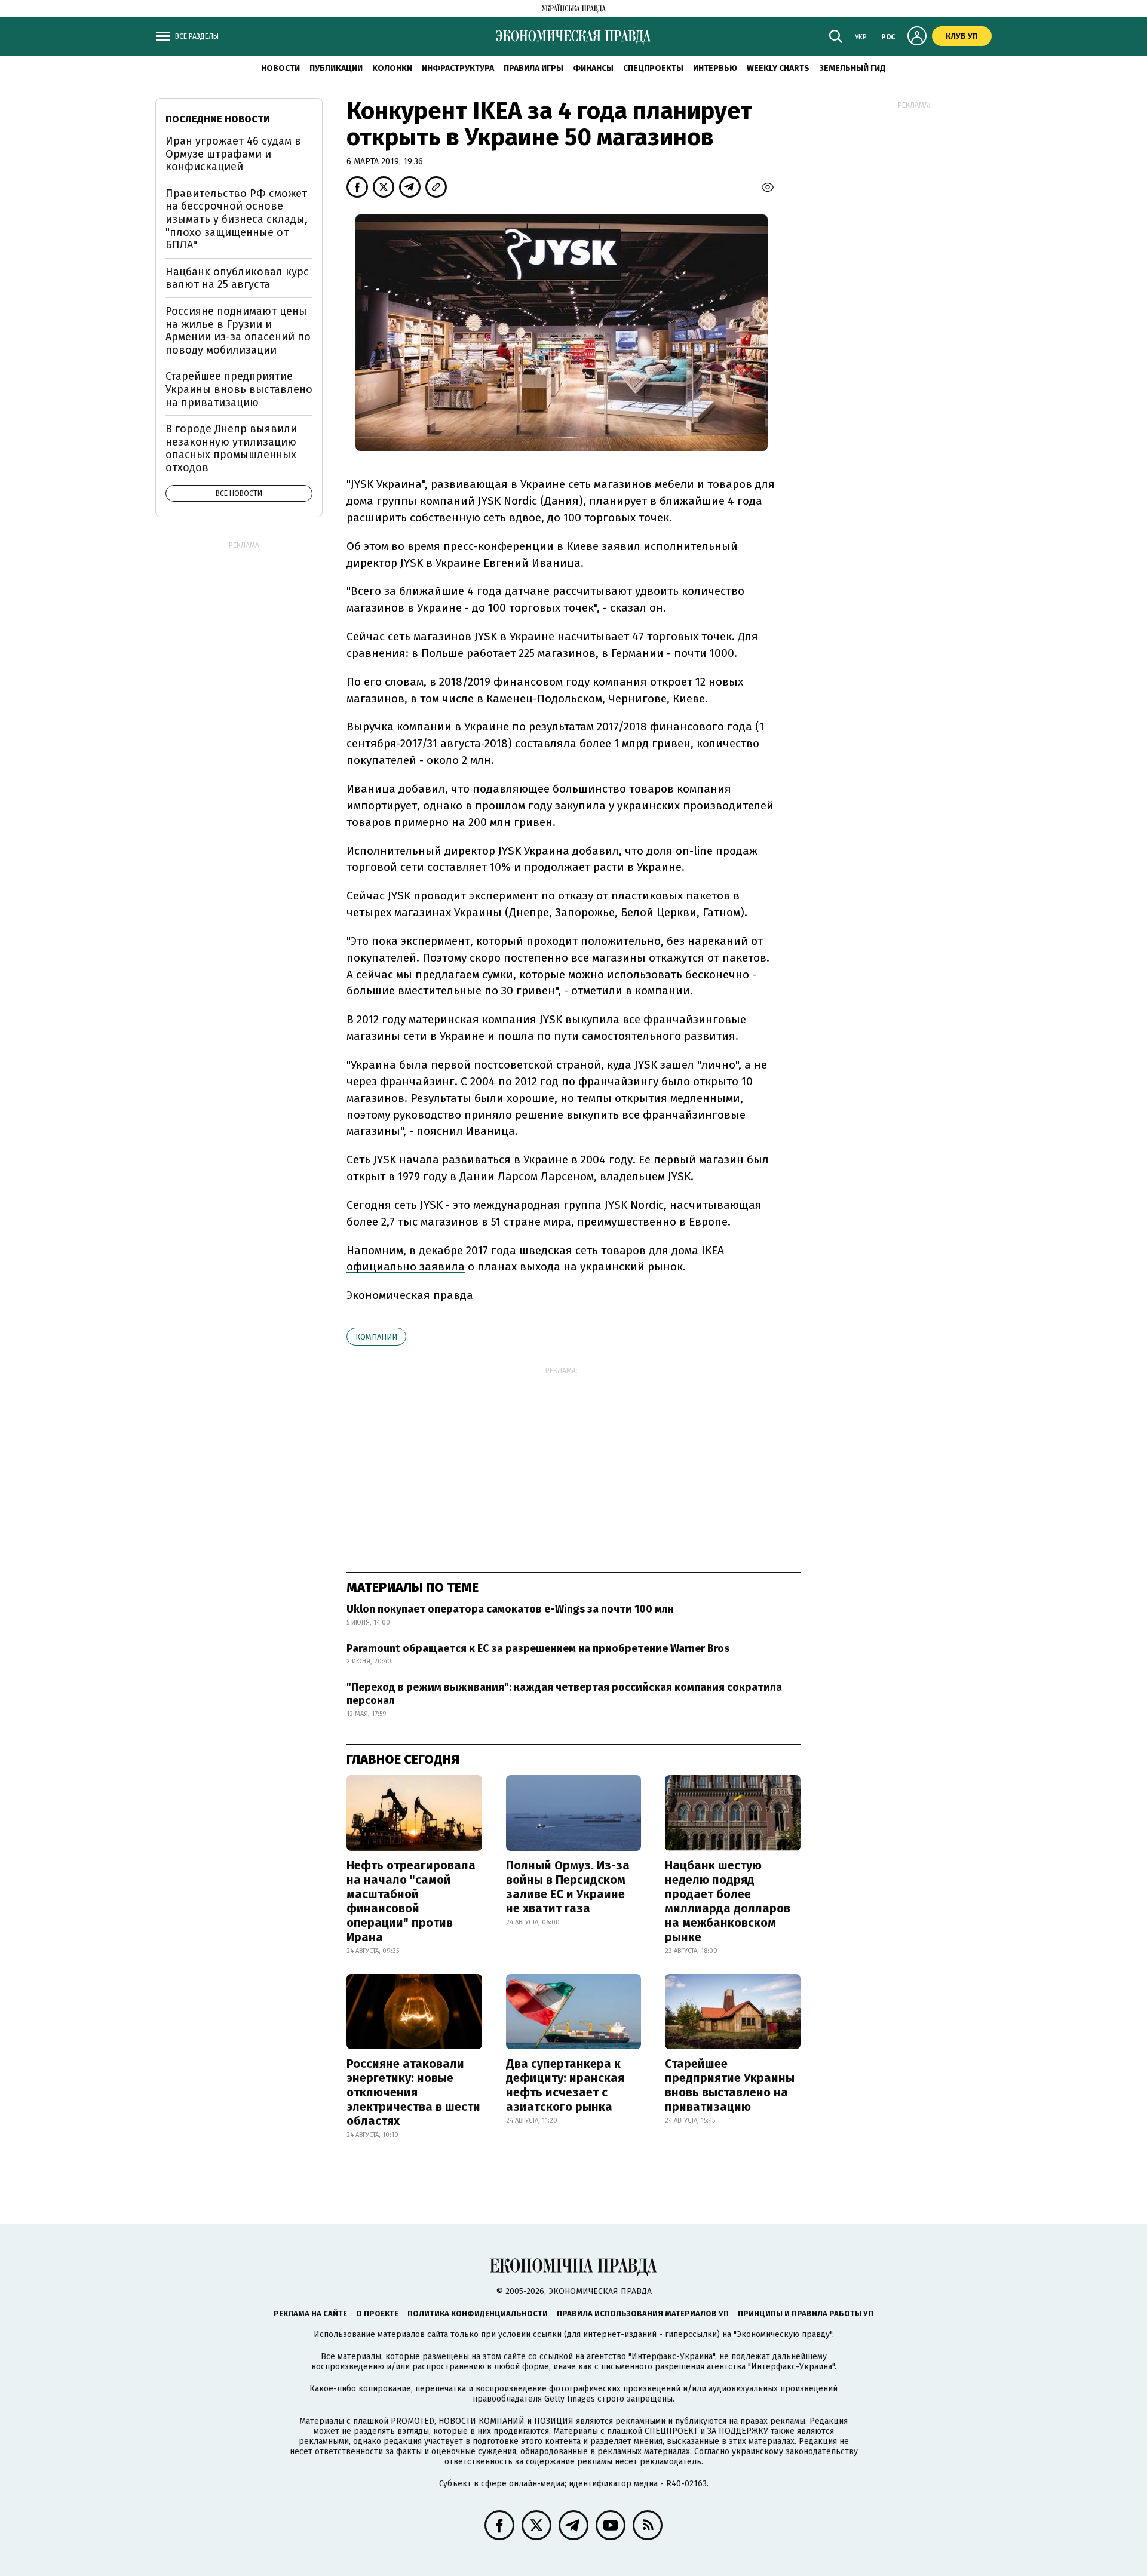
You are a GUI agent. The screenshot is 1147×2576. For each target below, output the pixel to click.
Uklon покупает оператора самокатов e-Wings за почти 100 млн (510, 1609)
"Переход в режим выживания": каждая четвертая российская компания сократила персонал (564, 1694)
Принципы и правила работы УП (806, 2314)
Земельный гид (852, 68)
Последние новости (218, 119)
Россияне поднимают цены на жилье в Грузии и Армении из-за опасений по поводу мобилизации (238, 331)
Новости (280, 68)
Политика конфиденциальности (478, 2314)
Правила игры (533, 68)
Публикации (336, 68)
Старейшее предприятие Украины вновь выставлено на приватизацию (730, 2085)
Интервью (715, 68)
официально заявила (406, 1266)
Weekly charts (778, 68)
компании (376, 1337)
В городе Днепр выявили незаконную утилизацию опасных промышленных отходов (231, 448)
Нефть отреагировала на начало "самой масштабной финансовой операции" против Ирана (411, 1901)
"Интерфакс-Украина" (672, 2357)
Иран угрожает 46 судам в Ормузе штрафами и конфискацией (233, 154)
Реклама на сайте (310, 2314)
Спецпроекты (653, 68)
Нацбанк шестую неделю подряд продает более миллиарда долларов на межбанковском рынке (728, 1901)
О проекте (377, 2314)
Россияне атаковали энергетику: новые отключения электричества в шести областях (413, 2092)
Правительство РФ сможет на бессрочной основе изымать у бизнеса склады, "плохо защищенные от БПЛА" (237, 219)
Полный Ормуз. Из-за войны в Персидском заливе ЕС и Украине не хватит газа (568, 1887)
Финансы (593, 68)
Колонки (392, 68)
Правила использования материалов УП (643, 2314)
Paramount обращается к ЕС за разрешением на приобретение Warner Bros (538, 1648)
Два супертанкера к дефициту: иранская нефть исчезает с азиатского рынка (565, 2085)
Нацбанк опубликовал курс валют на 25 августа (237, 278)
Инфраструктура (458, 68)
